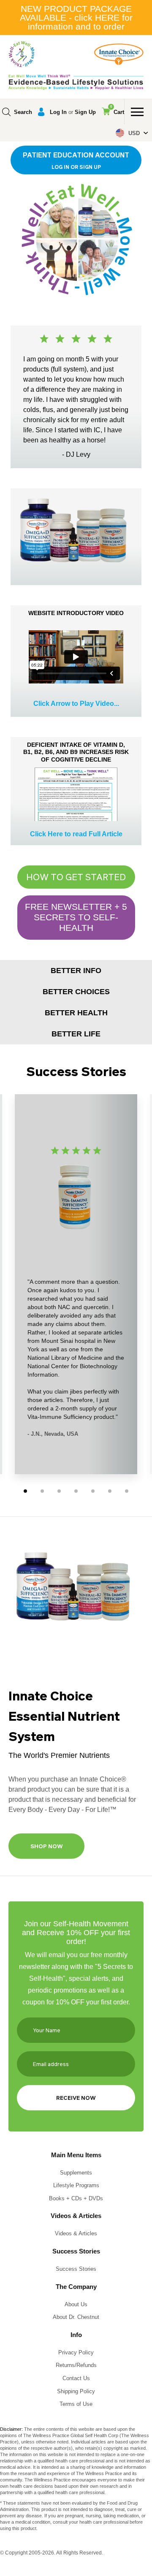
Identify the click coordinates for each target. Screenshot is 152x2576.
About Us (76, 2304)
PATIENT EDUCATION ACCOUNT (76, 160)
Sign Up (85, 112)
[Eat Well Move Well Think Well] (22, 54)
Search (23, 112)
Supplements (76, 2173)
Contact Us (76, 2378)
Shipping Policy (76, 2391)
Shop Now (47, 1846)
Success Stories (76, 2251)
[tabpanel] (76, 1282)
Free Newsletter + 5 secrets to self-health (76, 917)
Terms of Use (76, 2404)
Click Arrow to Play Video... (76, 704)
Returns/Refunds (76, 2365)
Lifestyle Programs (76, 2185)
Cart (117, 110)
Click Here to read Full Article (76, 834)
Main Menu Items (76, 2155)
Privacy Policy (76, 2352)
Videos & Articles (76, 2216)
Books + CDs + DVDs (76, 2198)
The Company (76, 2287)
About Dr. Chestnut (76, 2317)
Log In (58, 112)
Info (76, 2335)
